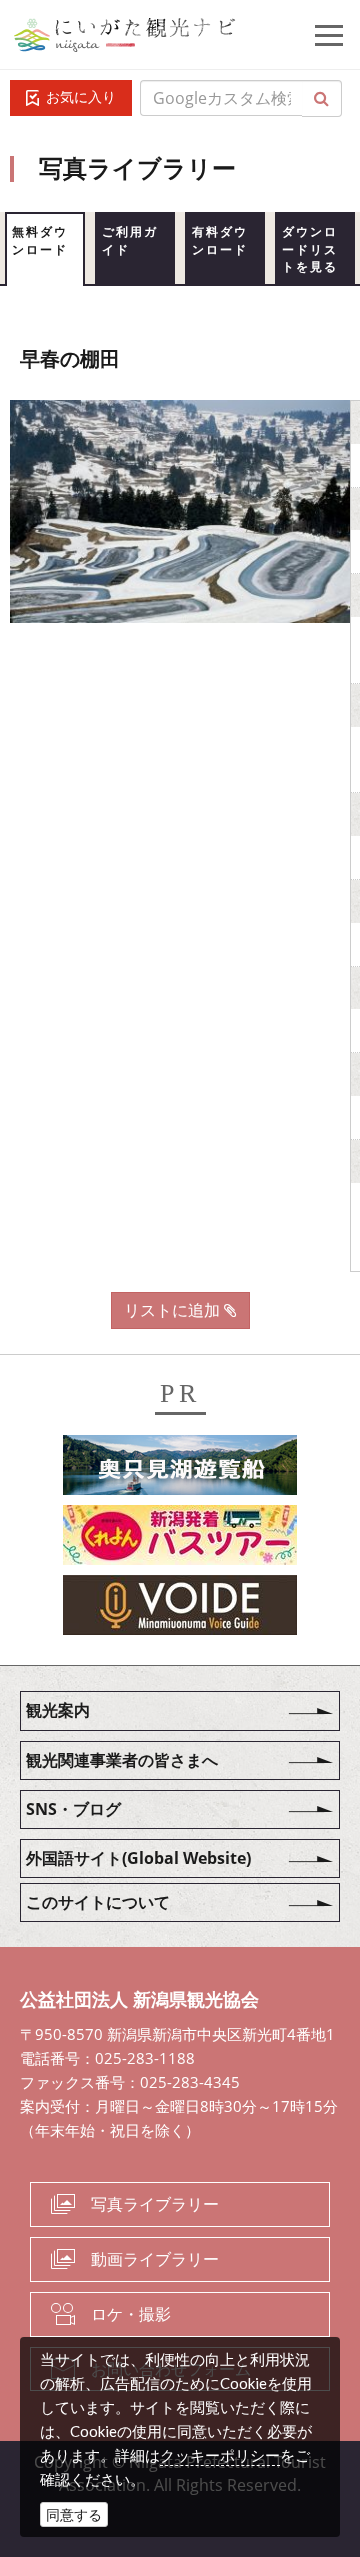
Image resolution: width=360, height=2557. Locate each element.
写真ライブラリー (155, 2204)
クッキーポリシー (220, 2455)
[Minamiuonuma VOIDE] (180, 1609)
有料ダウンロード (220, 240)
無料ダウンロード (40, 240)
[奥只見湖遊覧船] (180, 1469)
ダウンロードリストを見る (310, 249)
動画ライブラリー (155, 2259)
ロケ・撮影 (131, 2314)
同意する (74, 2514)
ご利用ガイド (130, 240)
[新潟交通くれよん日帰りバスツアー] (180, 1539)
